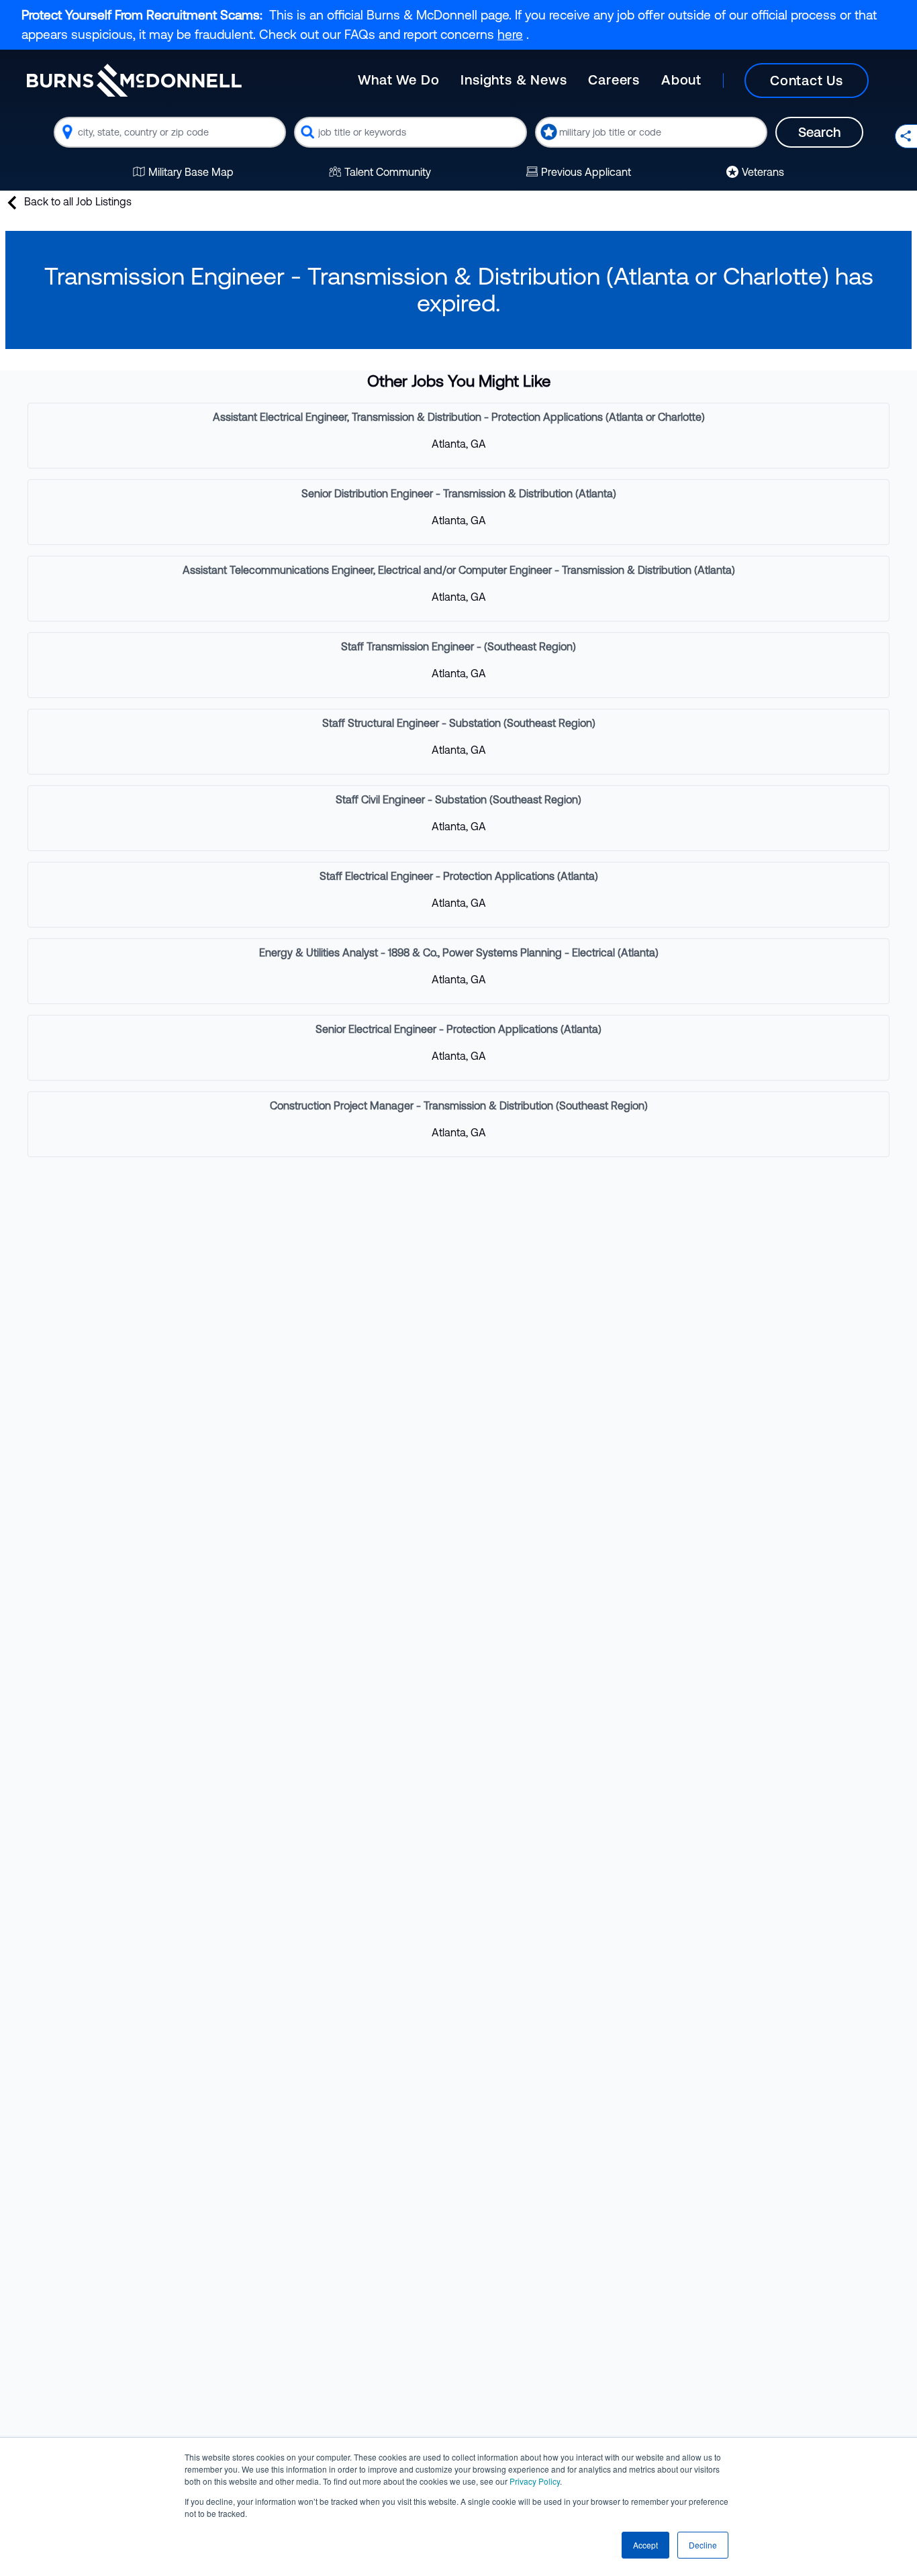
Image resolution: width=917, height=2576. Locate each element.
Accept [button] (645, 2545)
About (681, 80)
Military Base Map (191, 172)
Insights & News (514, 80)
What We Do (398, 80)
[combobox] (170, 132)
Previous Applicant (586, 172)
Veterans (763, 172)
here (510, 34)
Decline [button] (703, 2545)
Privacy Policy (535, 2481)
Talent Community (388, 172)
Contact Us (807, 80)
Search (819, 132)
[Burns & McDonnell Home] (134, 80)
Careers (614, 80)
